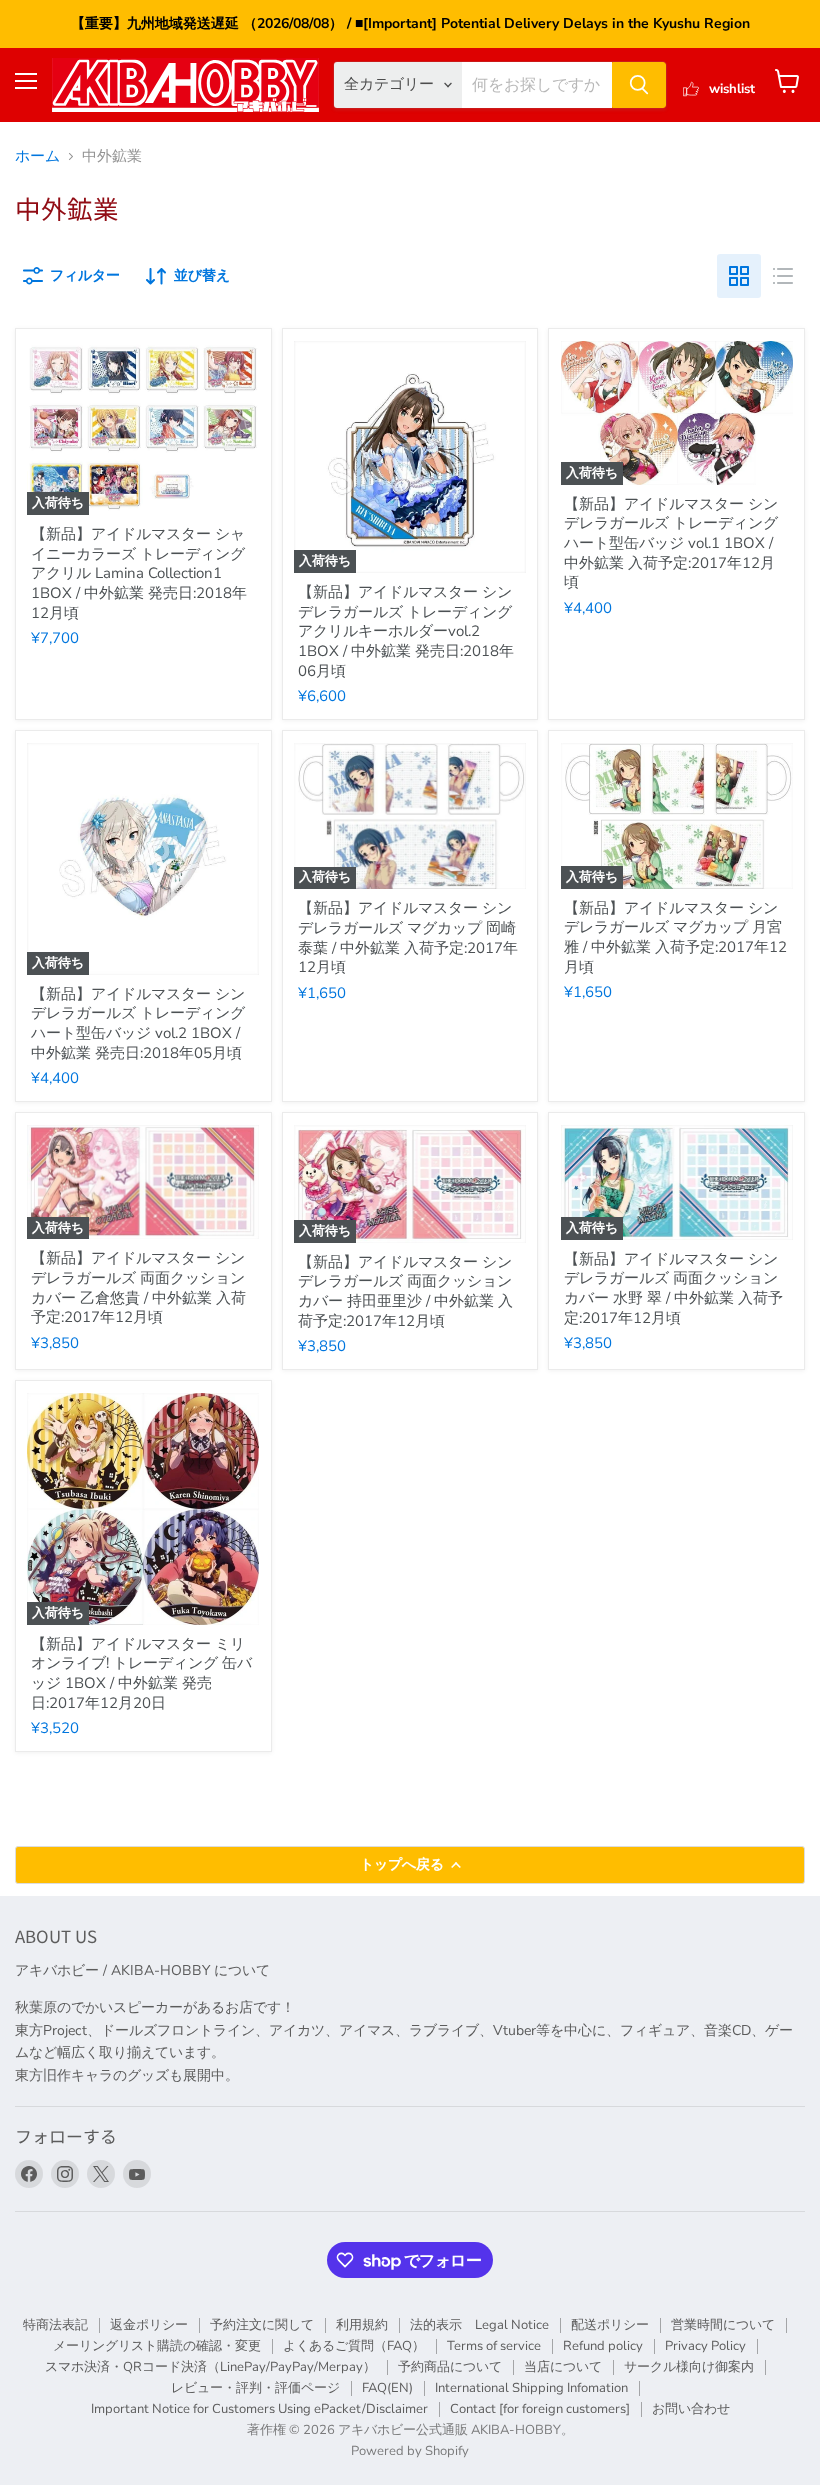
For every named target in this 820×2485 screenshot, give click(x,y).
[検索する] (639, 85)
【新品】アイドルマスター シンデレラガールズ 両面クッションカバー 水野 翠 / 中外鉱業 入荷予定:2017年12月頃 (673, 1288)
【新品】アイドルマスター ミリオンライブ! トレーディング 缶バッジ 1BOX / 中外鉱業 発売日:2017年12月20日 (141, 1673)
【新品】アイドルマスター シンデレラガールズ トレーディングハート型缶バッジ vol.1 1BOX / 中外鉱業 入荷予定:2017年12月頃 (671, 543)
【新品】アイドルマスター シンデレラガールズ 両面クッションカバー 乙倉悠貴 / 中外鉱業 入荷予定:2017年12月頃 (138, 1287)
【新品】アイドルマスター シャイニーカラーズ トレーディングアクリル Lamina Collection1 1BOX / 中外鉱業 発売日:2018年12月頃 (139, 573)
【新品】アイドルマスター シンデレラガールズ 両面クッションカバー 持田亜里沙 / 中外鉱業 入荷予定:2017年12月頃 (405, 1291)
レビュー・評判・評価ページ (255, 2388)
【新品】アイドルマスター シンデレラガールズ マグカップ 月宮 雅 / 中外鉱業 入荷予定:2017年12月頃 (675, 937)
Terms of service (494, 2346)
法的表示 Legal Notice (479, 2325)
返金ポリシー (149, 2325)
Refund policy (603, 2346)
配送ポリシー (610, 2325)
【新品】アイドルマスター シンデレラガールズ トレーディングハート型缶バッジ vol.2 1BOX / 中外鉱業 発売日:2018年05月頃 (138, 1023)
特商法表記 (55, 2325)
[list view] (783, 276)
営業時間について (723, 2325)
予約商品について (450, 2367)
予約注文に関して (262, 2325)
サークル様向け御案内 (689, 2367)
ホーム (37, 156)
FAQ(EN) (387, 2388)
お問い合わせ (691, 2409)
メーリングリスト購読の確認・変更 (157, 2346)
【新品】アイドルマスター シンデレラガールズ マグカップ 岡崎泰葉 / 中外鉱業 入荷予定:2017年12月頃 (408, 937)
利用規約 (362, 2325)
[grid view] (739, 276)
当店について (563, 2367)
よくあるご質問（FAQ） (354, 2346)
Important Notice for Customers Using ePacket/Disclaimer (259, 2409)
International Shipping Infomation (531, 2388)
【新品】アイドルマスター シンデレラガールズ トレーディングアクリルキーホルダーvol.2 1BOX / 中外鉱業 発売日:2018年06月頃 (406, 631)
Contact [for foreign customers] (540, 2409)
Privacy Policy (705, 2346)
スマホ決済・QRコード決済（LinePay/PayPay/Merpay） (210, 2367)
